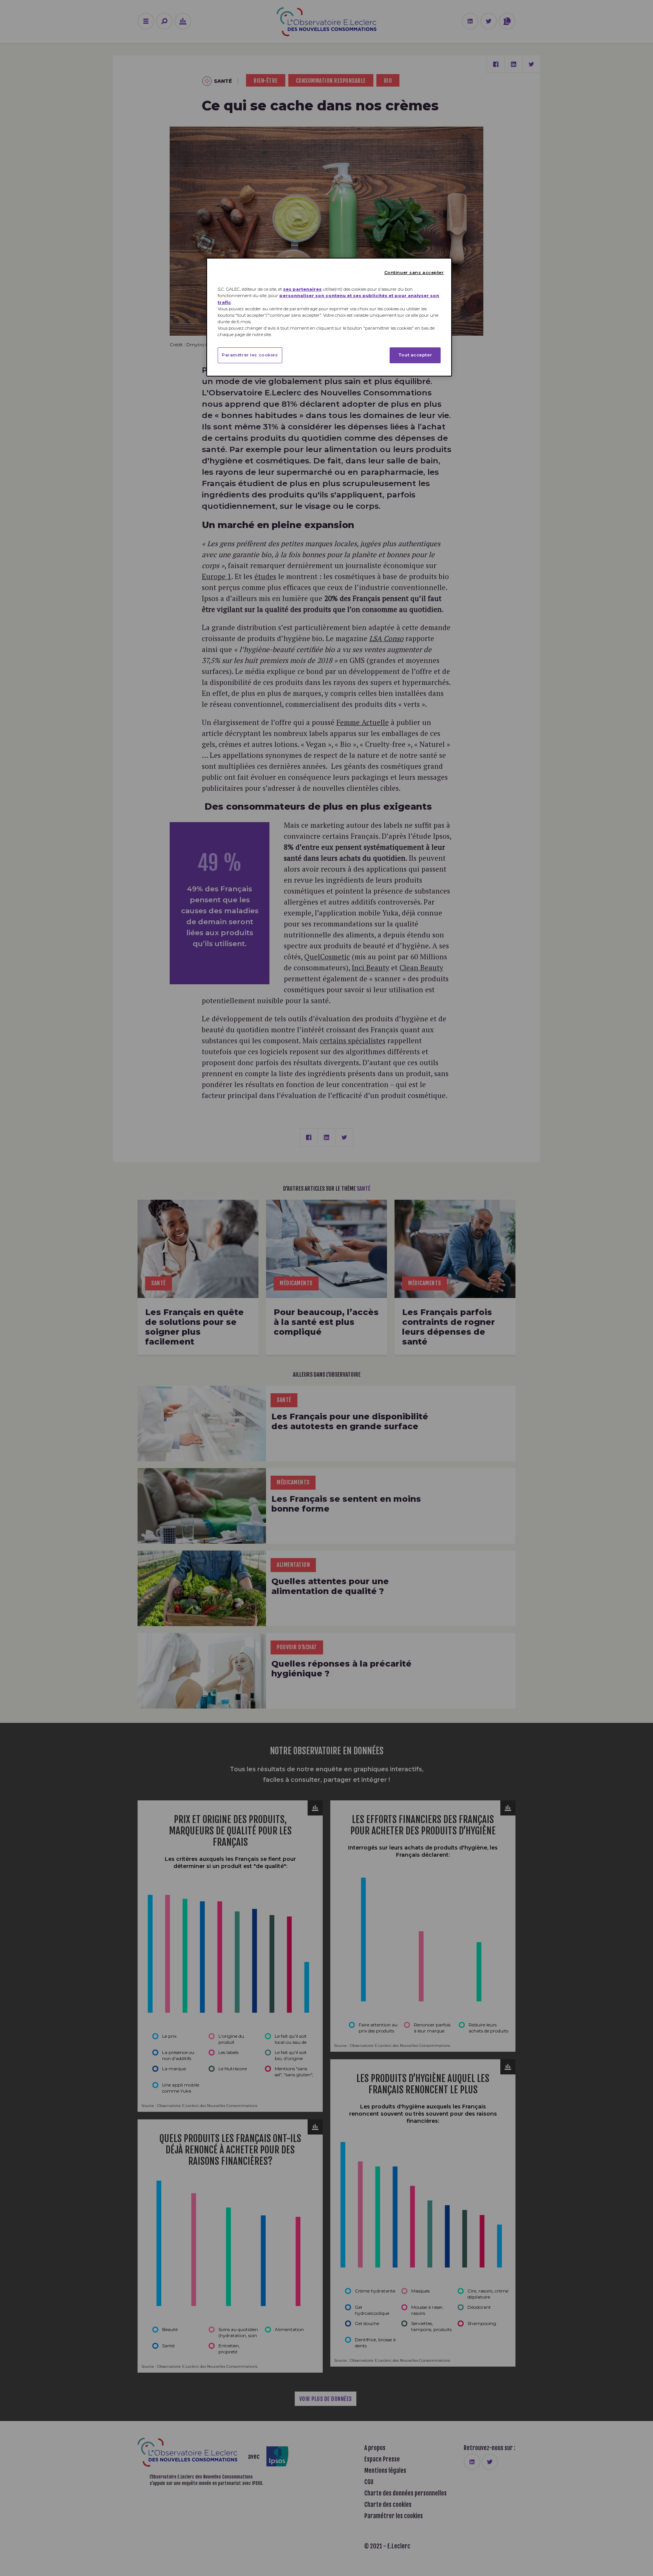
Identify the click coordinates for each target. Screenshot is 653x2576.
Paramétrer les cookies (250, 355)
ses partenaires (302, 289)
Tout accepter (415, 355)
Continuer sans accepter (414, 273)
